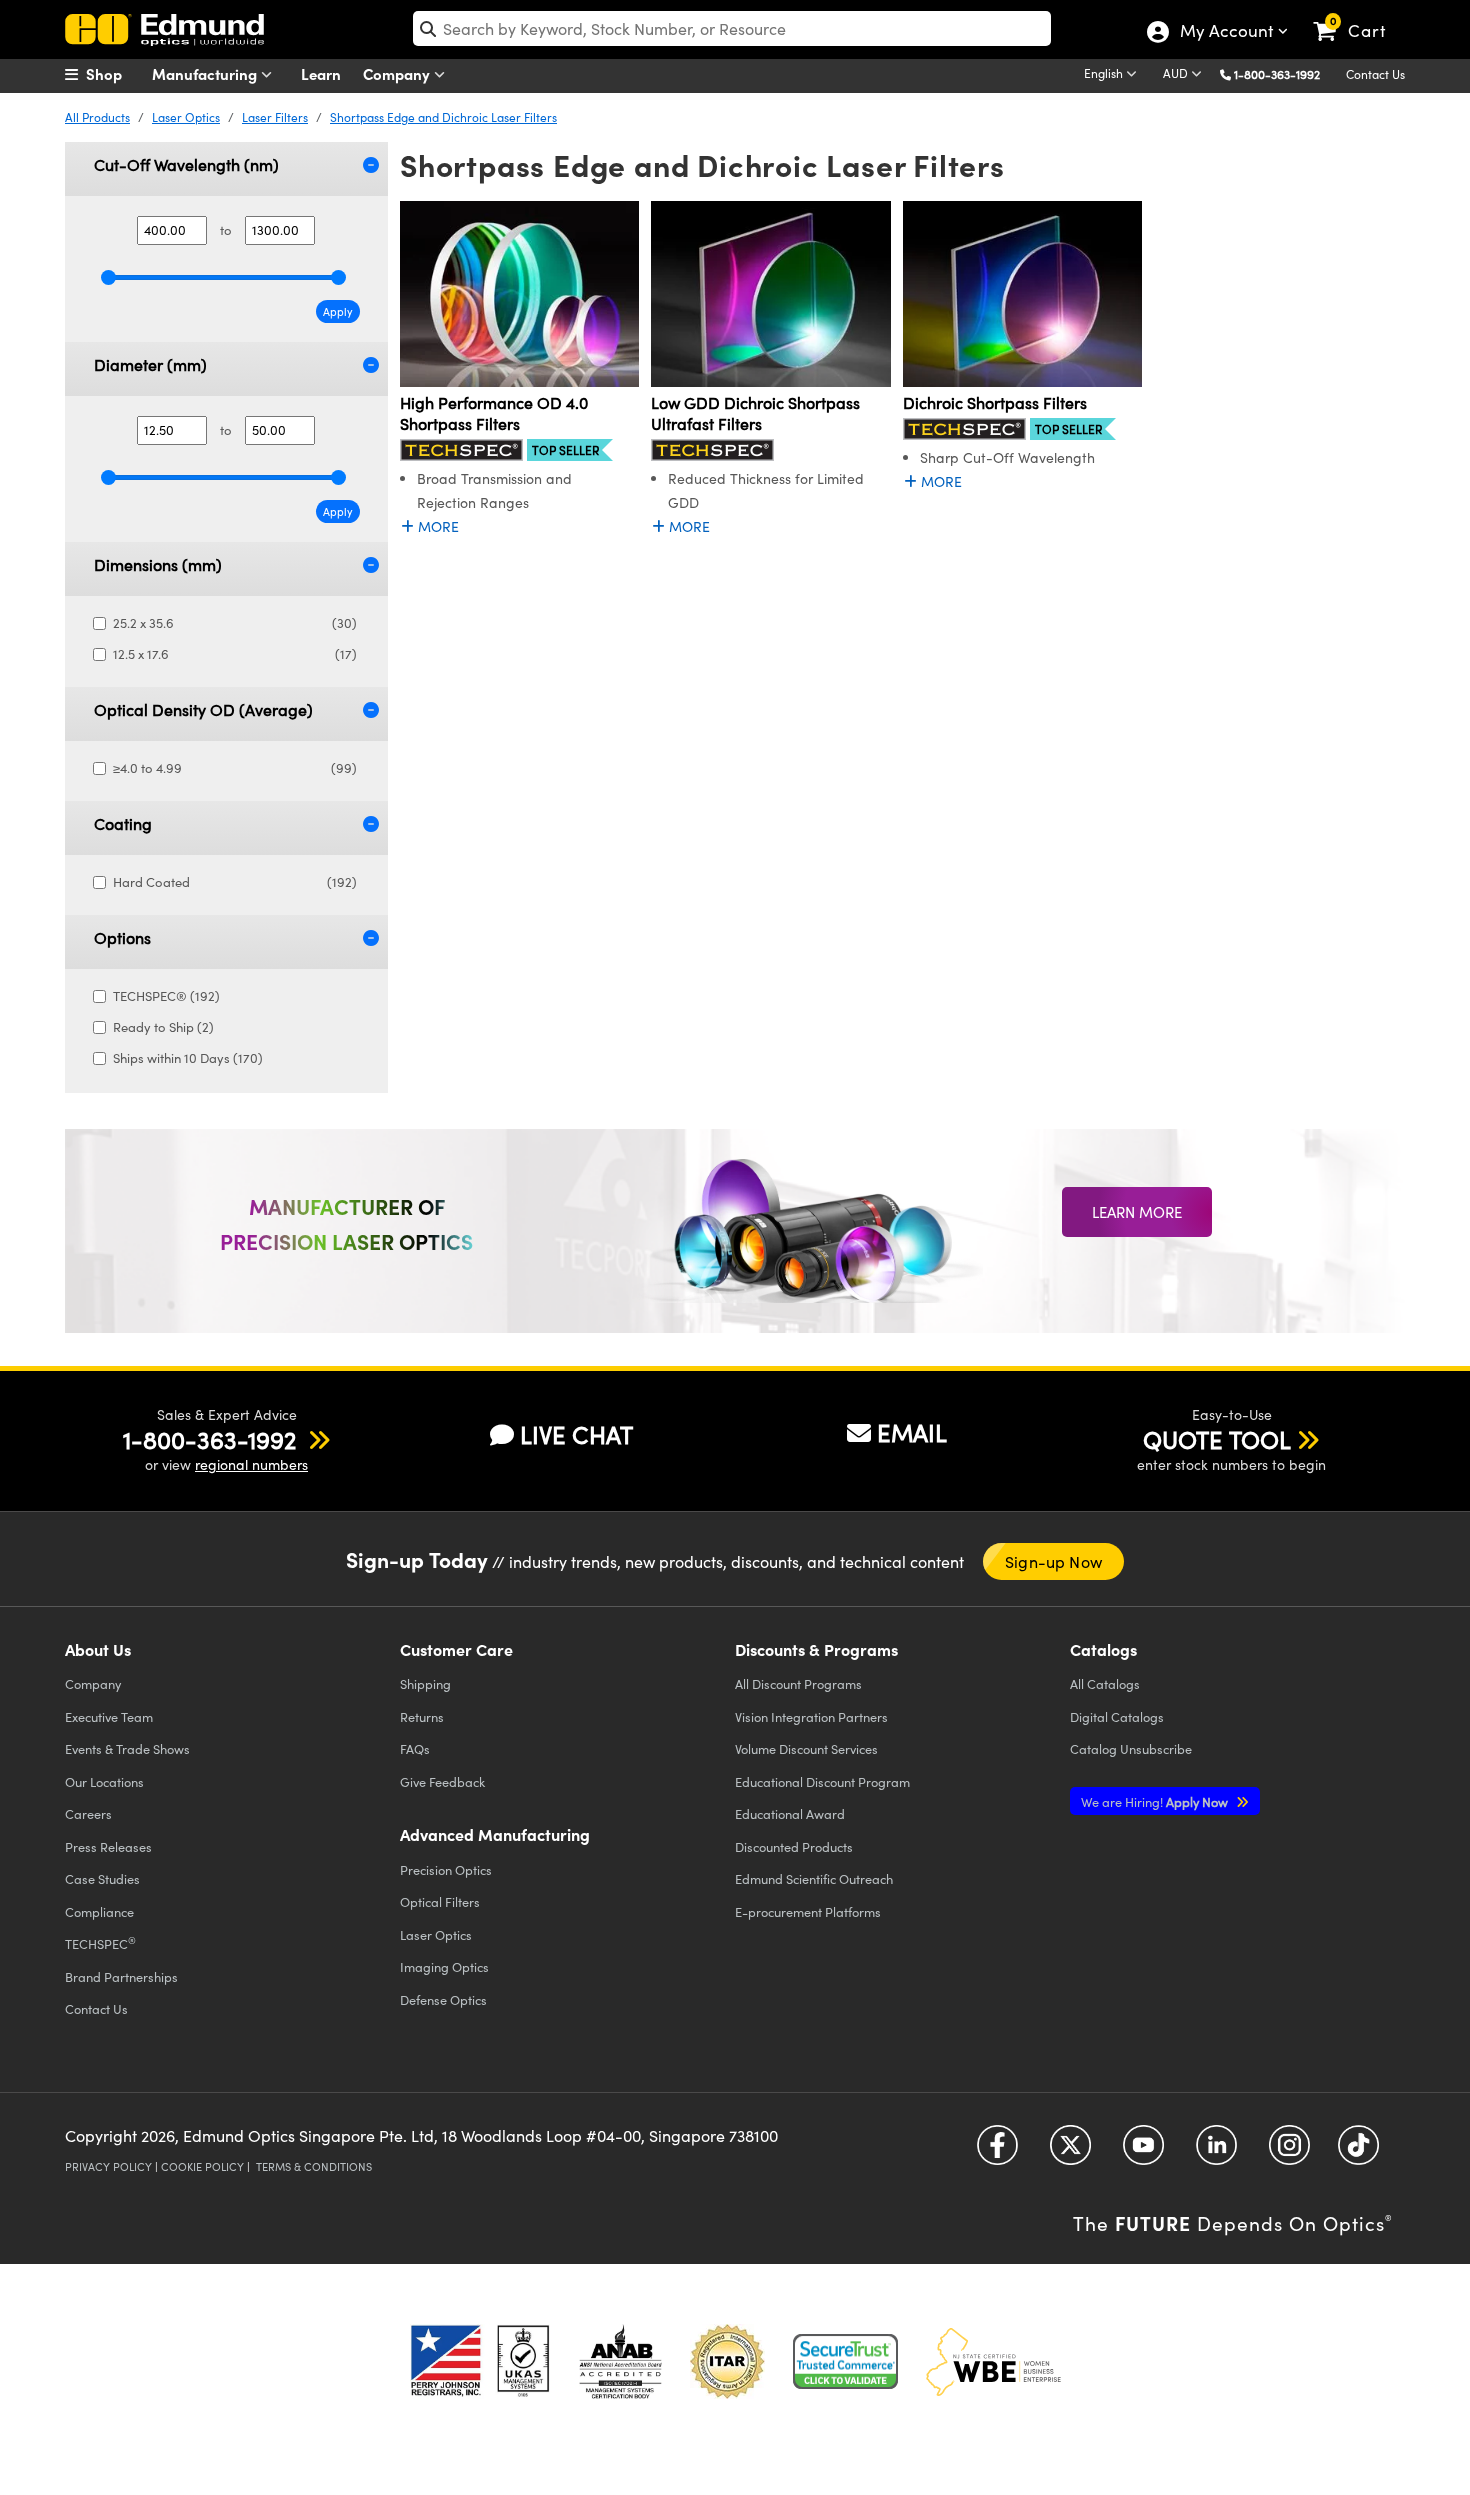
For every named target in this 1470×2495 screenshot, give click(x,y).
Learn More (1137, 1212)
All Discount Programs (798, 1683)
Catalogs (1105, 1683)
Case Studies (102, 1878)
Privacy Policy (108, 2166)
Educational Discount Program (822, 1781)
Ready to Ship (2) (163, 1027)
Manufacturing (206, 73)
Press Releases (108, 1846)
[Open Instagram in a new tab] (1289, 2151)
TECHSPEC (100, 1943)
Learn (321, 73)
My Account (1225, 33)
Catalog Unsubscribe (1131, 1748)
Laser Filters (275, 117)
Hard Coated (235, 882)
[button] (1284, 73)
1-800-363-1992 (1277, 74)
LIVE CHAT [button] (576, 1434)
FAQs (415, 1748)
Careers (88, 1813)
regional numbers (251, 1464)
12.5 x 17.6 (235, 654)
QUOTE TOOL (1217, 1439)
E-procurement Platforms (808, 1911)
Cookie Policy (202, 2166)
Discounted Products (794, 1846)
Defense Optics (443, 1999)
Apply (338, 311)
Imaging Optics (444, 1966)
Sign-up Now (1053, 1561)
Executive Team (109, 1716)
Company (398, 73)
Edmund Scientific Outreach (814, 1878)
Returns (422, 1716)
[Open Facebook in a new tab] (997, 2151)
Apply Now (1156, 1801)
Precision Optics (446, 1869)
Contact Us (1375, 74)
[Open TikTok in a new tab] (1358, 2151)
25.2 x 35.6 (235, 623)
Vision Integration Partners (811, 1716)
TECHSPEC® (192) (166, 996)
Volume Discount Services (806, 1748)
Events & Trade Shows (127, 1748)
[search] (732, 28)
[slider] (108, 277)
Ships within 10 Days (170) (188, 1058)
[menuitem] (115, 74)
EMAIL (912, 1432)
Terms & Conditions (314, 2166)
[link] (1358, 15)
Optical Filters (440, 1901)
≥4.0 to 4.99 (235, 768)
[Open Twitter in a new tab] (1070, 2151)
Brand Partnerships (121, 1976)
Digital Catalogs (1117, 1716)
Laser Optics (186, 117)
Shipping (425, 1683)
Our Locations (104, 1781)
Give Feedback (442, 1781)
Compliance (99, 1911)
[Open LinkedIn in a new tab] (1216, 2151)
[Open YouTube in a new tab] (1143, 2151)
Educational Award (790, 1813)
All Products (97, 117)
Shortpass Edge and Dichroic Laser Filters (443, 117)
